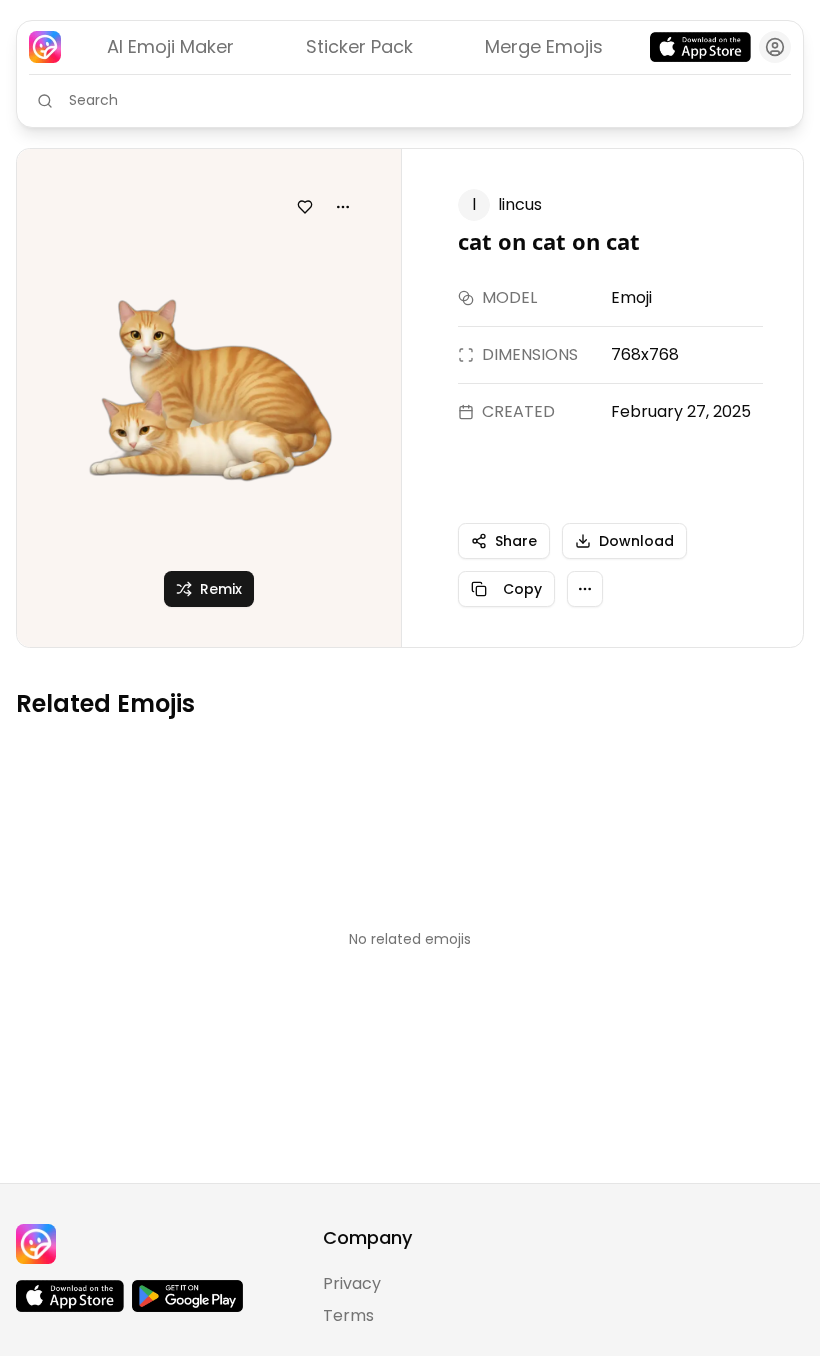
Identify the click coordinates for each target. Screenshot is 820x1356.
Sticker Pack (359, 46)
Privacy (352, 1283)
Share (516, 541)
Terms (348, 1315)
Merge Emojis (544, 46)
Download (636, 541)
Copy (522, 589)
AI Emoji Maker (170, 46)
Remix (221, 589)
